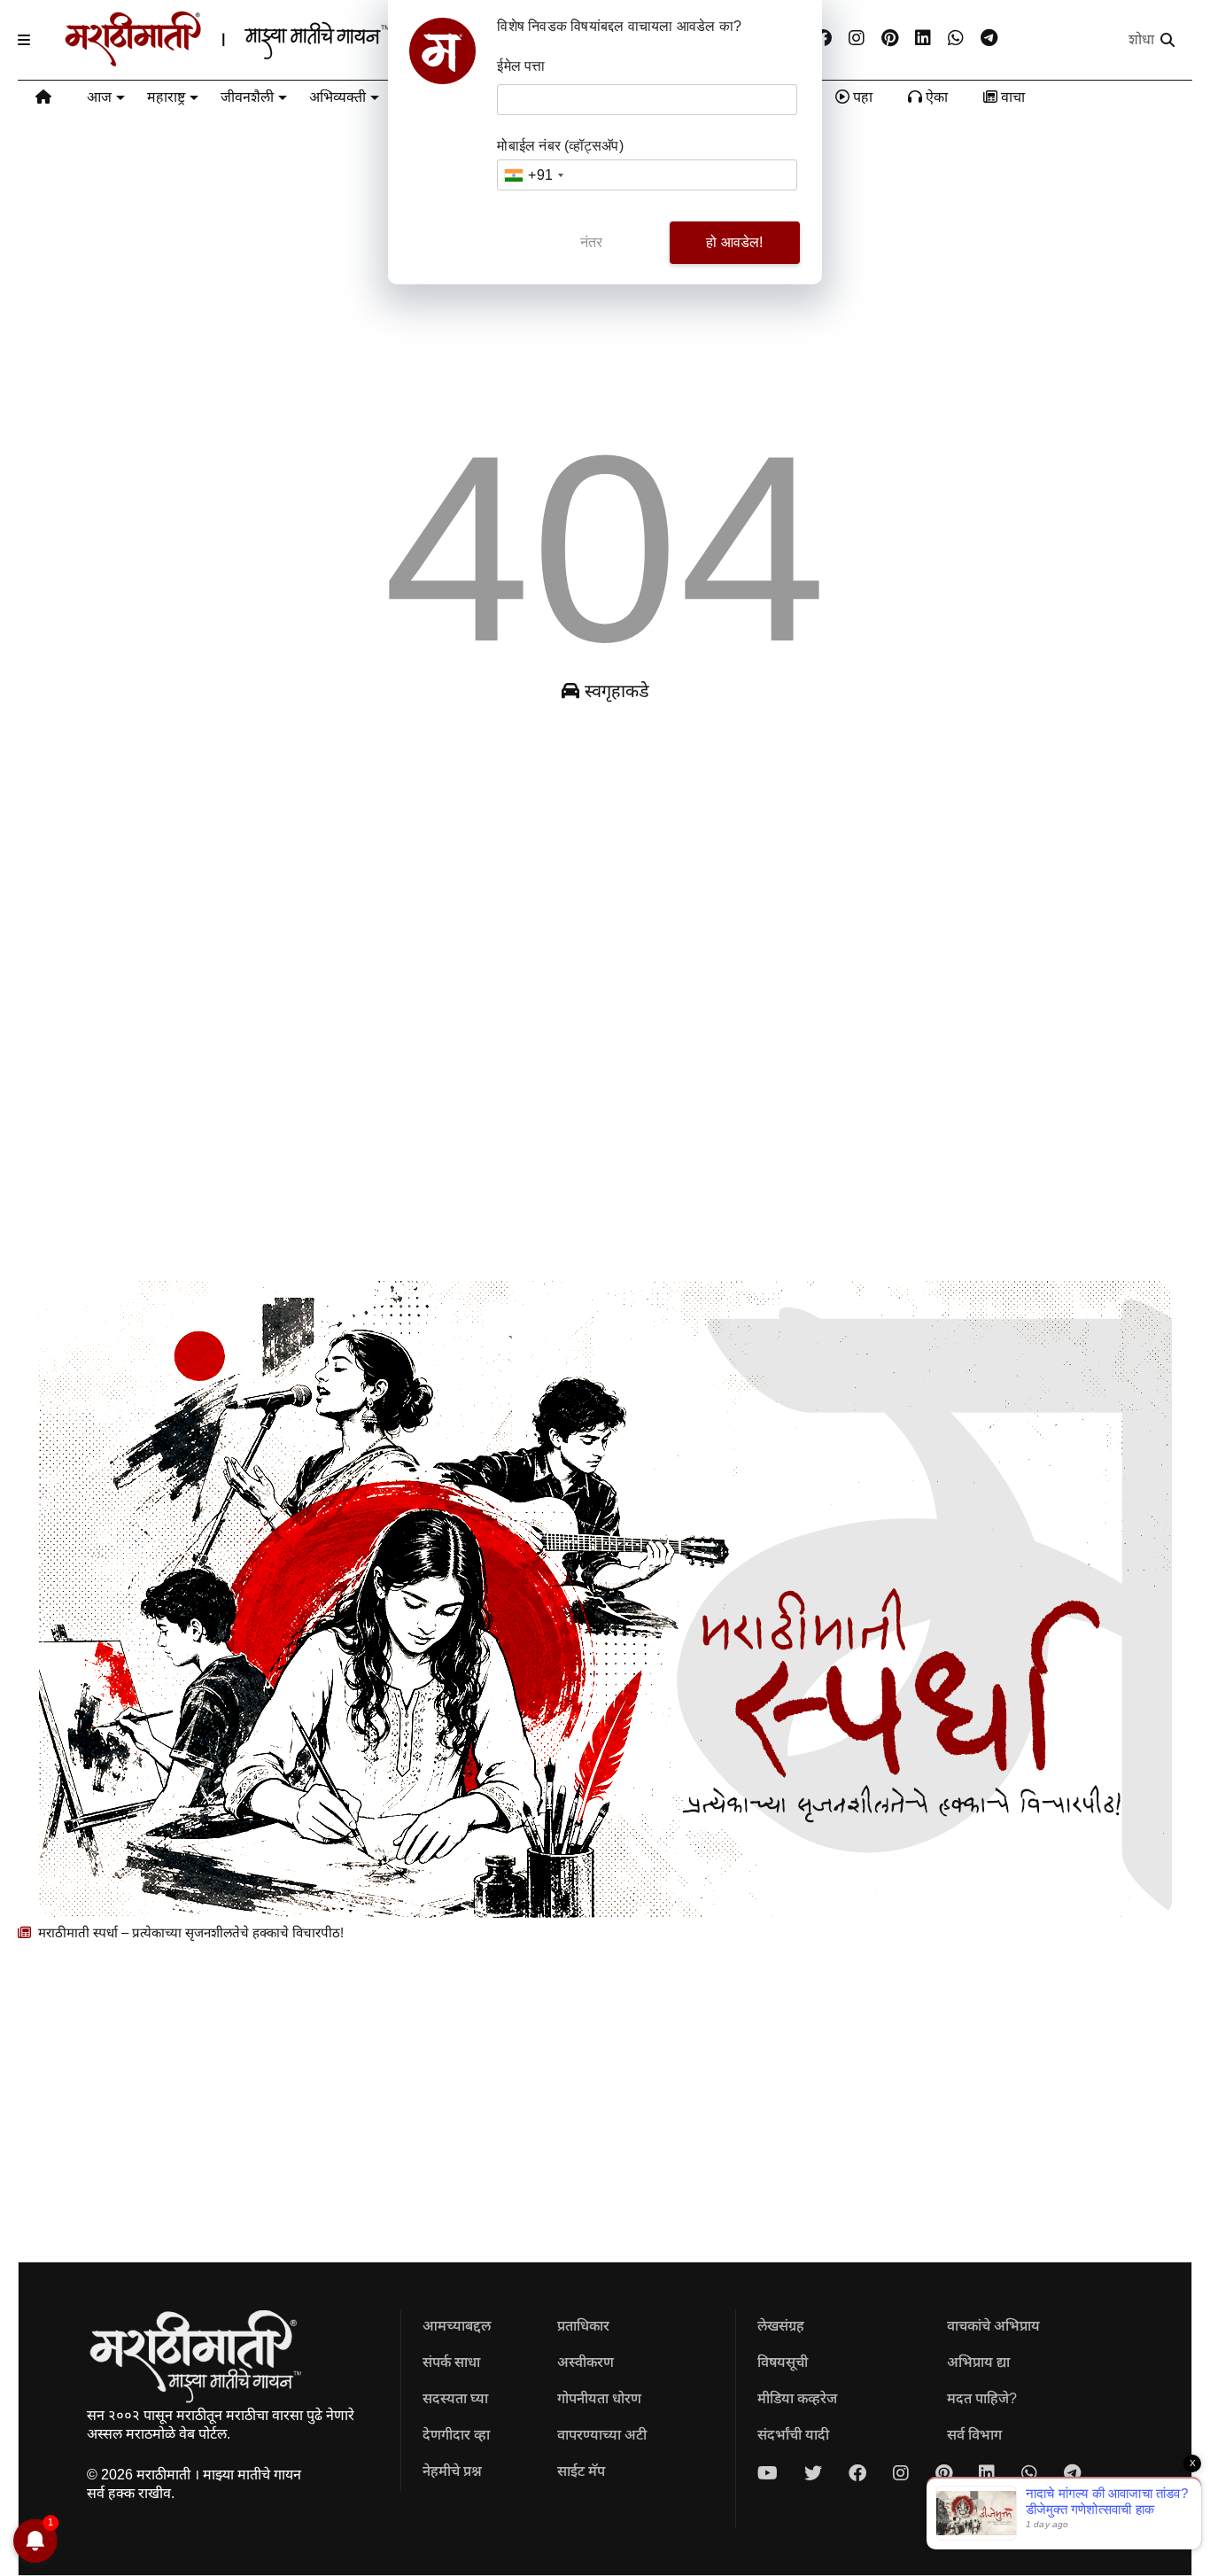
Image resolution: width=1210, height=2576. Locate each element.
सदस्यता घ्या (455, 2398)
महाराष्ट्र (166, 97)
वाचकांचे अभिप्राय (993, 2326)
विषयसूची (783, 2362)
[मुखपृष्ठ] (43, 100)
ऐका (935, 97)
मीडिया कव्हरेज (797, 2398)
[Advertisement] (549, 997)
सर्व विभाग (974, 2435)
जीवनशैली (247, 97)
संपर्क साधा (451, 2362)
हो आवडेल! (734, 242)
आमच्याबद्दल (457, 2326)
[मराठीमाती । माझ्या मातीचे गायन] (271, 59)
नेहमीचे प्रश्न (452, 2471)
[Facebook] (823, 39)
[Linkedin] (923, 39)
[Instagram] (857, 39)
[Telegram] (989, 39)
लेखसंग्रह (781, 2326)
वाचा (1011, 97)
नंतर (592, 242)
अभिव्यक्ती (337, 97)
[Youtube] (768, 2473)
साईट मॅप (581, 2471)
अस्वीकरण (586, 2362)
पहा (861, 97)
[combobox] (533, 175)
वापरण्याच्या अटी (602, 2435)
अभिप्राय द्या (978, 2362)
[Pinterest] (890, 39)
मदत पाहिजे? (982, 2398)
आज (99, 97)
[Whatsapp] (956, 39)
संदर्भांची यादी (793, 2435)
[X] (813, 2473)
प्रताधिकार (583, 2326)
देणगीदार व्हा (456, 2435)
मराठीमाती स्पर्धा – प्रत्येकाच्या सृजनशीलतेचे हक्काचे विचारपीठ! (189, 1932)
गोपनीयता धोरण (599, 2398)
